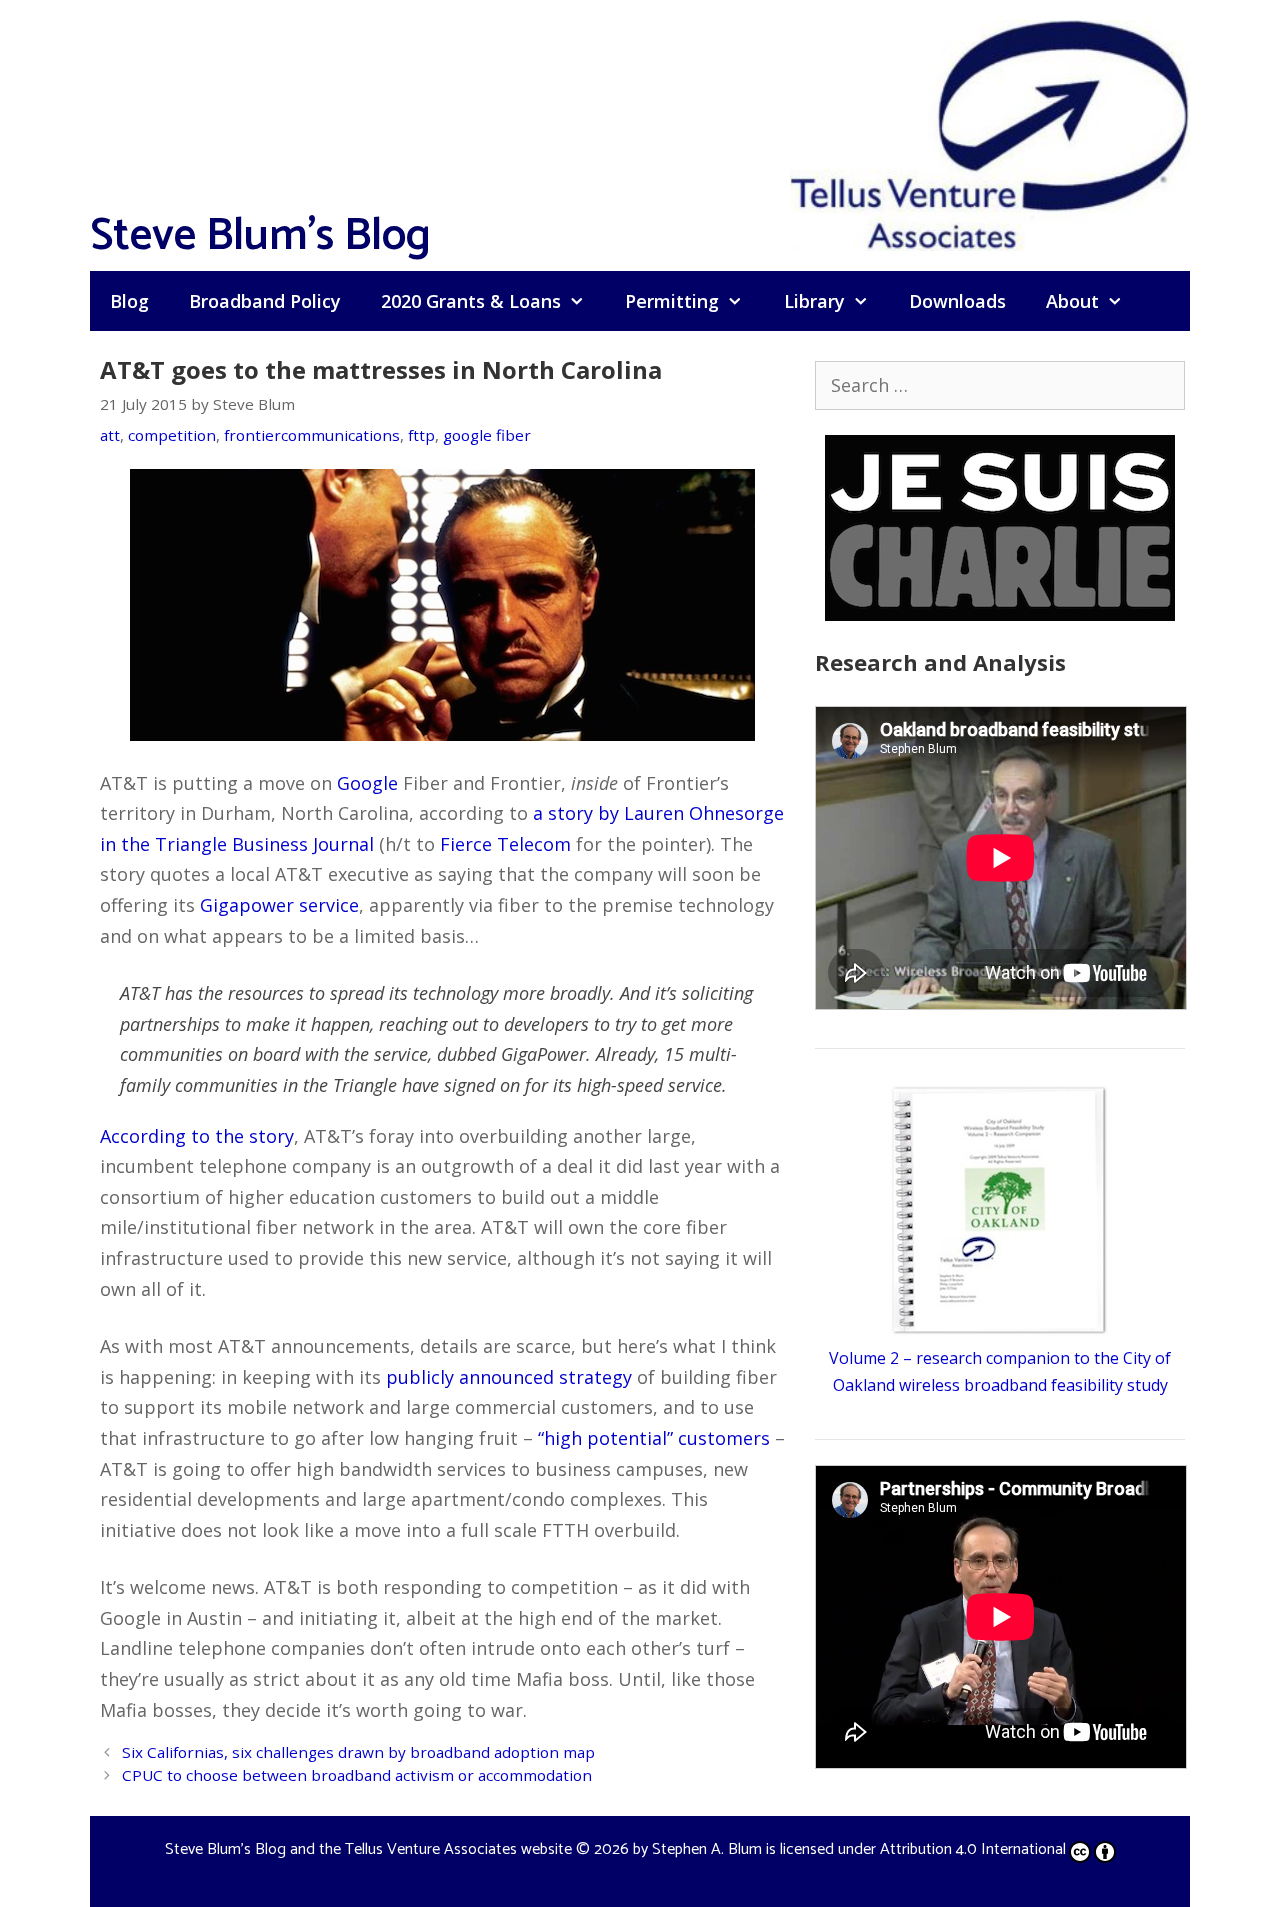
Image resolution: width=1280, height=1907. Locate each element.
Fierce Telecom (505, 844)
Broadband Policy (265, 301)
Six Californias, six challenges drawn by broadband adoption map (358, 1752)
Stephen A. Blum (707, 1849)
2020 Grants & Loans (471, 301)
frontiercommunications (312, 435)
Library (814, 301)
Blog (129, 301)
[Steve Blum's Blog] (990, 133)
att (110, 435)
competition (172, 435)
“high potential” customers (654, 1438)
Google (367, 783)
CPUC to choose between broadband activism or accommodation (357, 1775)
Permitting (672, 301)
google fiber (487, 435)
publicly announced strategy (509, 1377)
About (1072, 301)
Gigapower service (279, 905)
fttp (421, 435)
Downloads (957, 301)
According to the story (197, 1136)
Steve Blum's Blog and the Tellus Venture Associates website (368, 1849)
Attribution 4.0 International (973, 1849)
